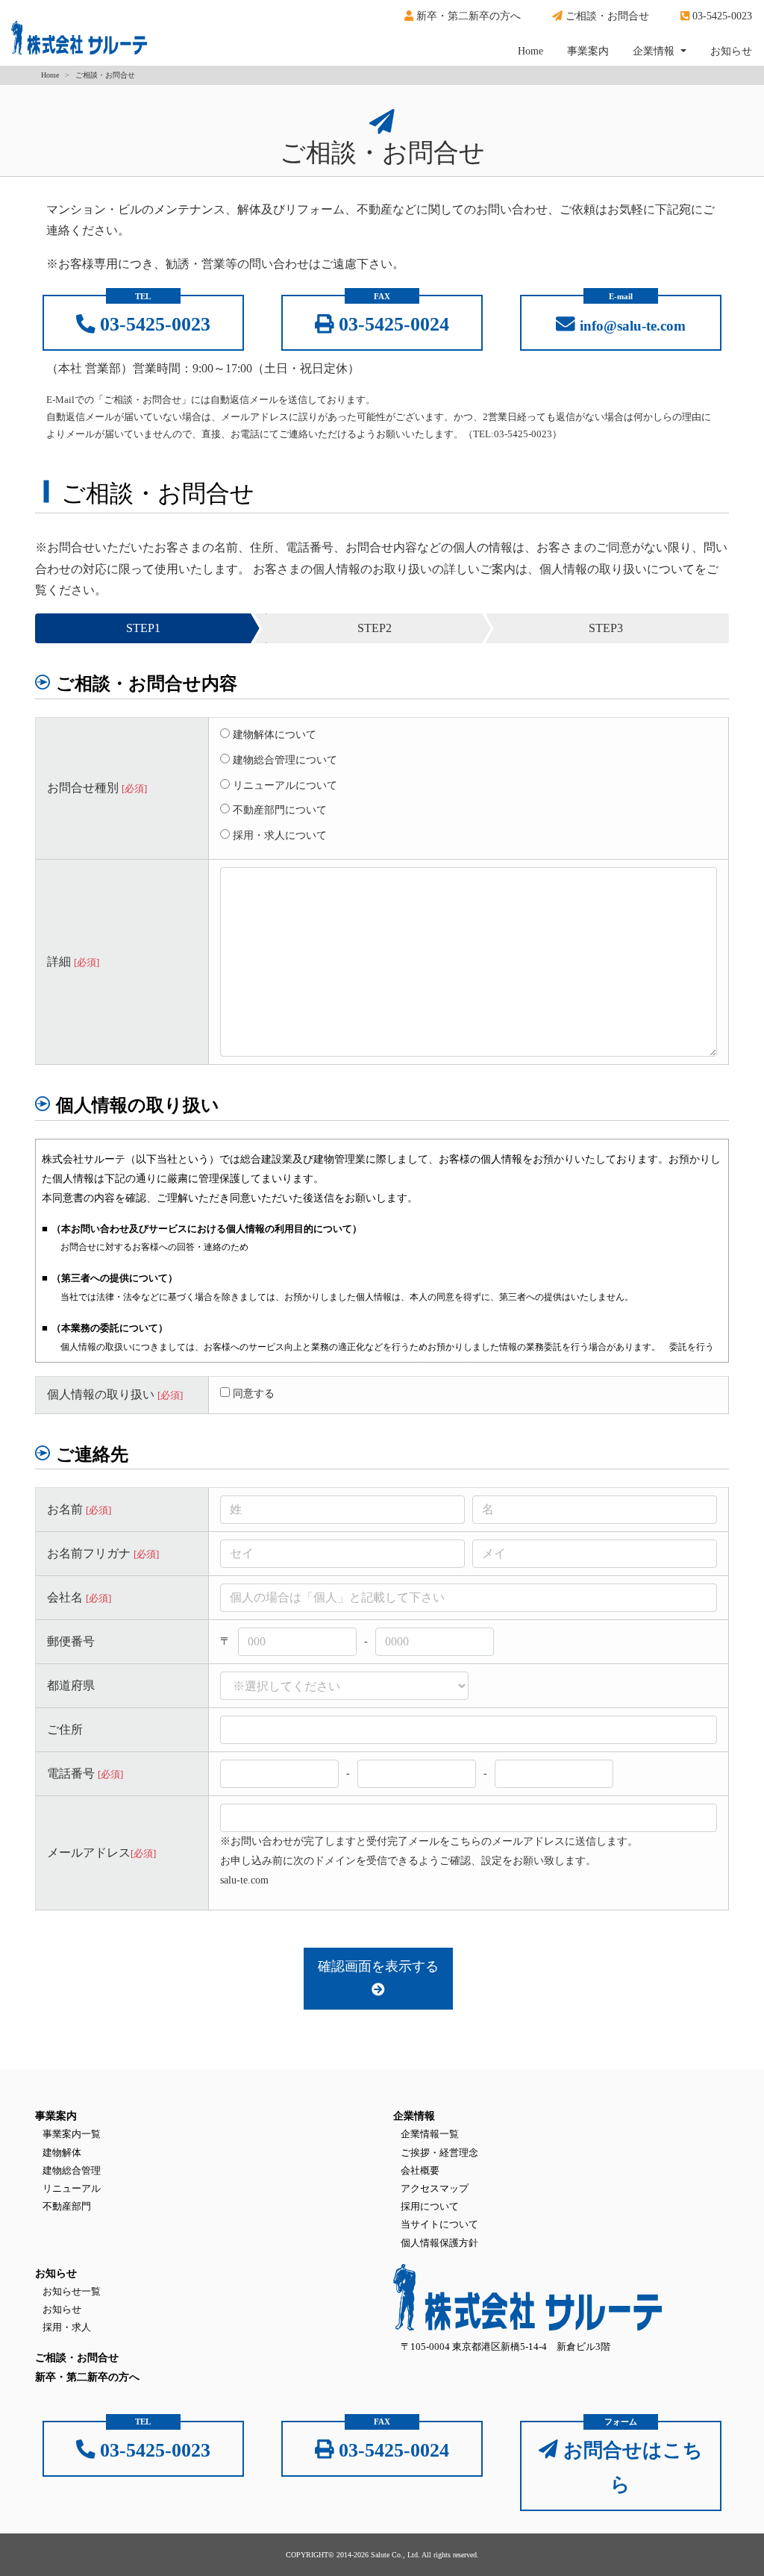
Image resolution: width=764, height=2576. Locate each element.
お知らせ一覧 (72, 2291)
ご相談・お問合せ (606, 16)
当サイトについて (439, 2224)
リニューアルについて (284, 785)
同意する (254, 1393)
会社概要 (420, 2170)
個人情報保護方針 (439, 2243)
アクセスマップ (435, 2188)
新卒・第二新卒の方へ (467, 16)
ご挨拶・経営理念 (439, 2153)
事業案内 (588, 51)
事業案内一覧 (72, 2134)
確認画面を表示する (378, 1966)
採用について (430, 2206)
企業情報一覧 (430, 2134)
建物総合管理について (284, 760)
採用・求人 (67, 2327)
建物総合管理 (72, 2170)
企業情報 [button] (655, 51)
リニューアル (72, 2188)
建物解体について (273, 734)
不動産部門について (278, 810)
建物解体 (62, 2153)
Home (536, 51)
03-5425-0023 (721, 16)
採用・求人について (278, 835)
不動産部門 (67, 2206)
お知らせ (731, 51)
